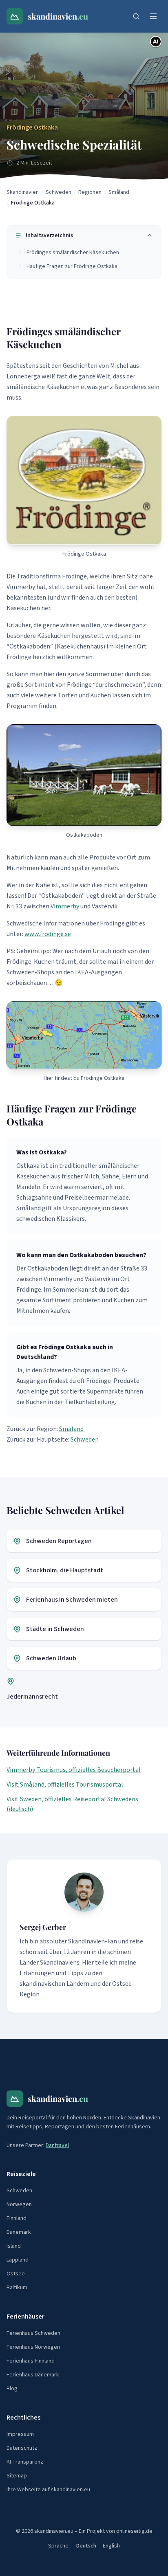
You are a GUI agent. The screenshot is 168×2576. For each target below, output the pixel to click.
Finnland (17, 2218)
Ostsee (16, 2274)
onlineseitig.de (134, 2531)
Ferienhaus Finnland (31, 2361)
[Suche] (136, 16)
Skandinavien (23, 192)
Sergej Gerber (43, 1927)
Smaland (71, 1429)
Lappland (18, 2260)
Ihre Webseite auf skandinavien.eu (48, 2490)
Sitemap (17, 2476)
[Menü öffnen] (153, 16)
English (111, 2546)
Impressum (20, 2434)
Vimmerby (65, 906)
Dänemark (19, 2232)
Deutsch (86, 2546)
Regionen (90, 192)
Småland (119, 192)
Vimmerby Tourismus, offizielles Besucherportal (74, 1770)
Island (14, 2246)
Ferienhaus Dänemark (33, 2375)
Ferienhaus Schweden (33, 2333)
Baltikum (17, 2288)
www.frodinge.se (48, 934)
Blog (12, 2389)
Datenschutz (22, 2448)
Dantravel (57, 2145)
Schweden (59, 192)
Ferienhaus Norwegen (33, 2347)
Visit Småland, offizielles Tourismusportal (65, 1785)
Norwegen (19, 2205)
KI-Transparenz (25, 2462)
